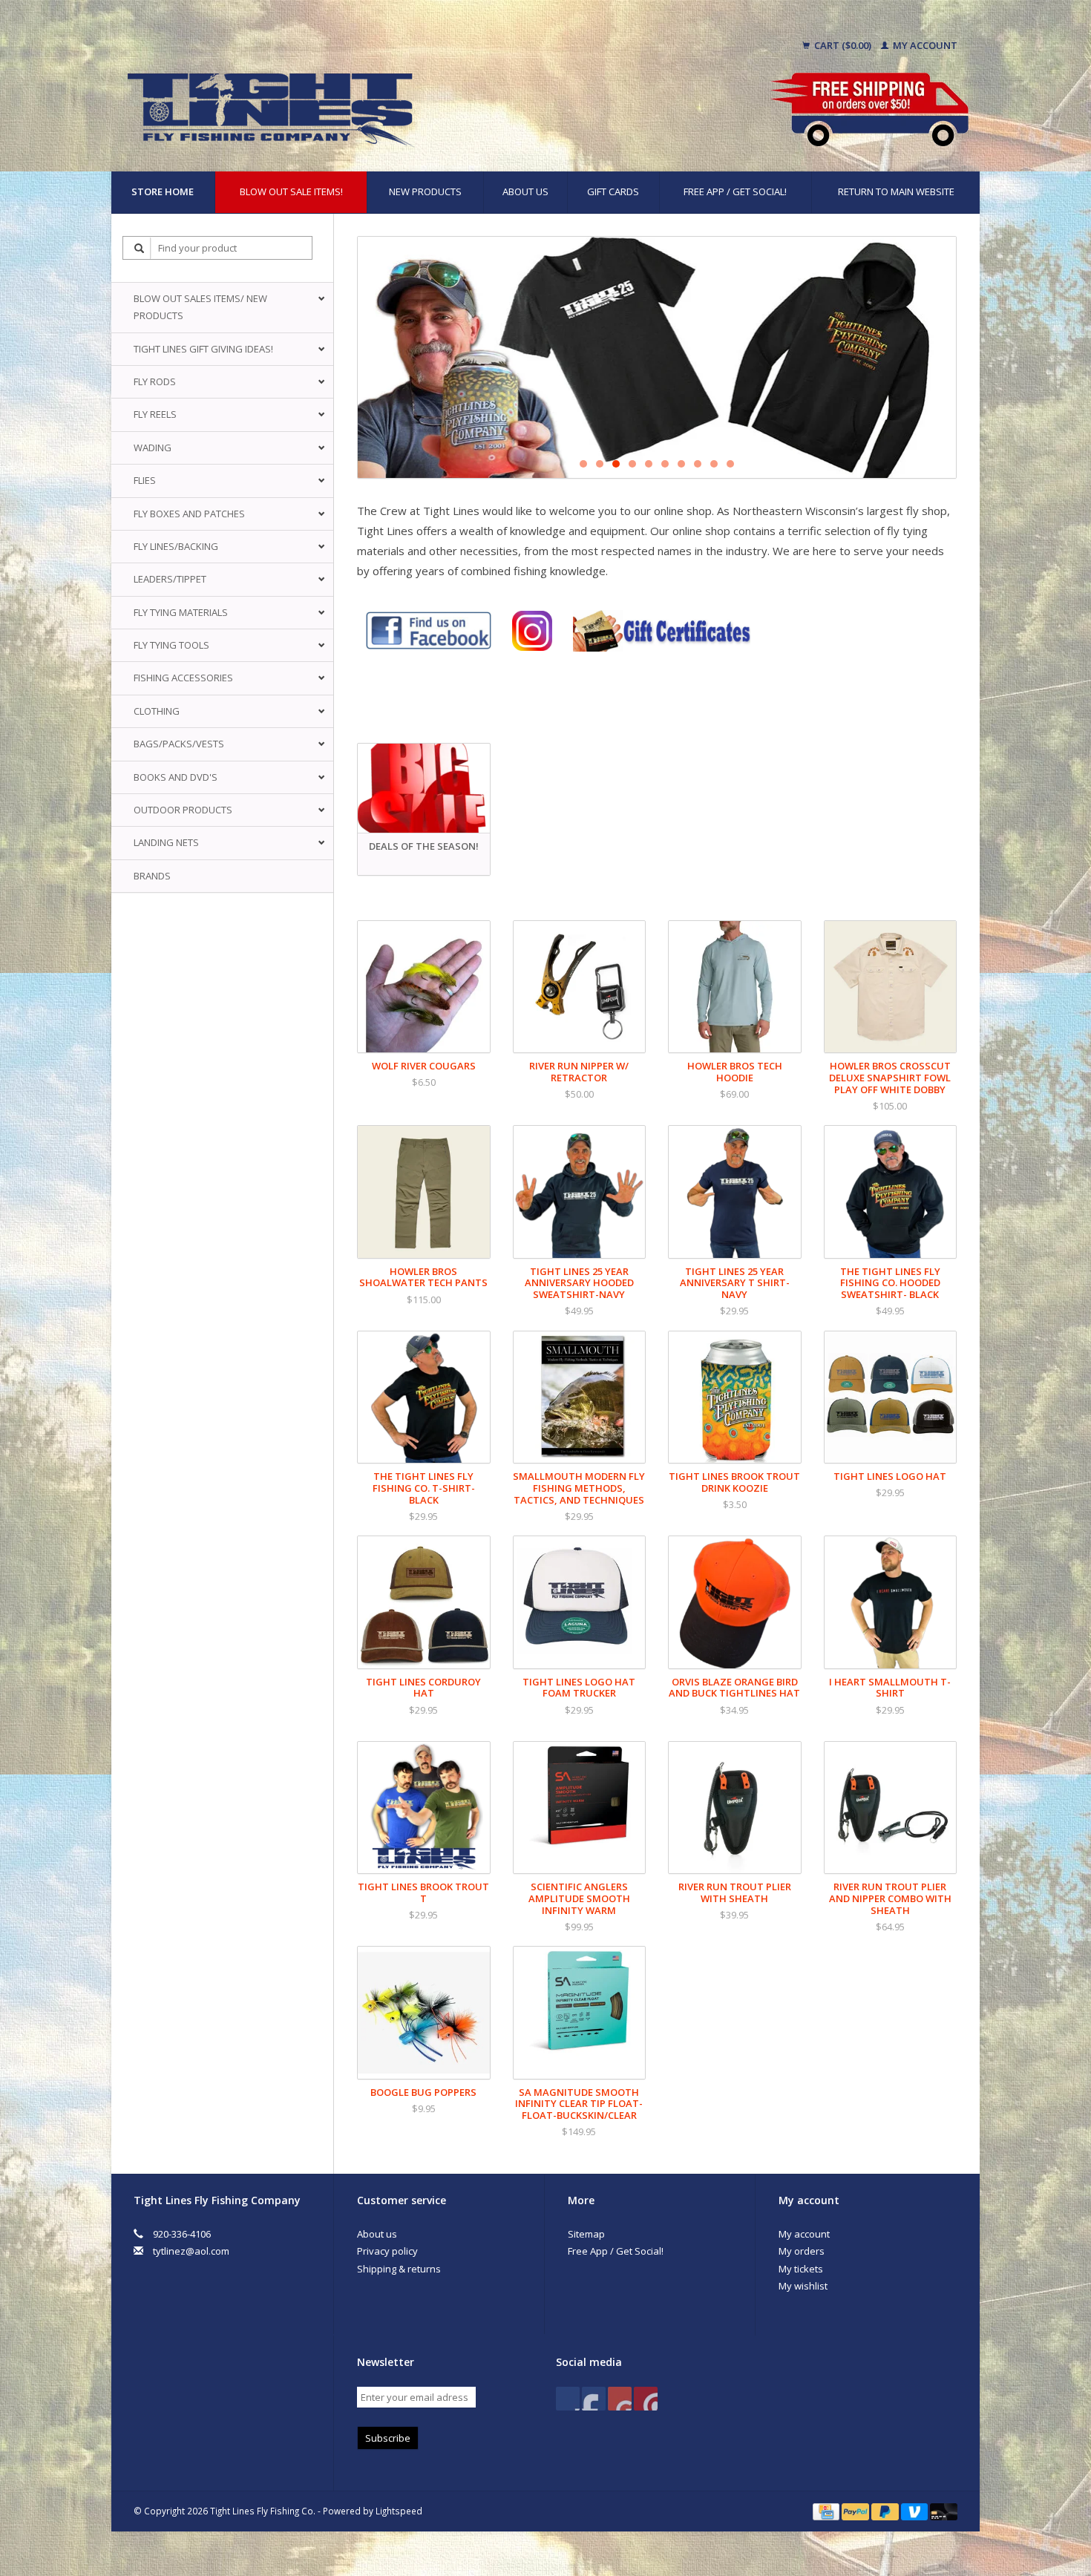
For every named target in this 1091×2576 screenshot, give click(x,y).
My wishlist (803, 2286)
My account (924, 45)
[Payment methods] (827, 2511)
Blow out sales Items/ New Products (200, 307)
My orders (802, 2251)
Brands (152, 876)
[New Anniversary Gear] (657, 357)
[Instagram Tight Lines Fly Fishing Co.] (646, 2399)
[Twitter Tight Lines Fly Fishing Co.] (594, 2399)
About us (525, 191)
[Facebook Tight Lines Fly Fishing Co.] (568, 2399)
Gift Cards (613, 191)
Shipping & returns (399, 2269)
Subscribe (388, 2438)
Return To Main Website (896, 191)
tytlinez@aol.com (191, 2251)
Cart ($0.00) (843, 45)
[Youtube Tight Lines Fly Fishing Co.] (620, 2399)
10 (730, 464)
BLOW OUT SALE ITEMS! (291, 191)
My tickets (801, 2269)
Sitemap (586, 2234)
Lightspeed (399, 2511)
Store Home (163, 191)
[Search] (140, 248)
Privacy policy (387, 2251)
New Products (425, 191)
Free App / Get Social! (735, 191)
